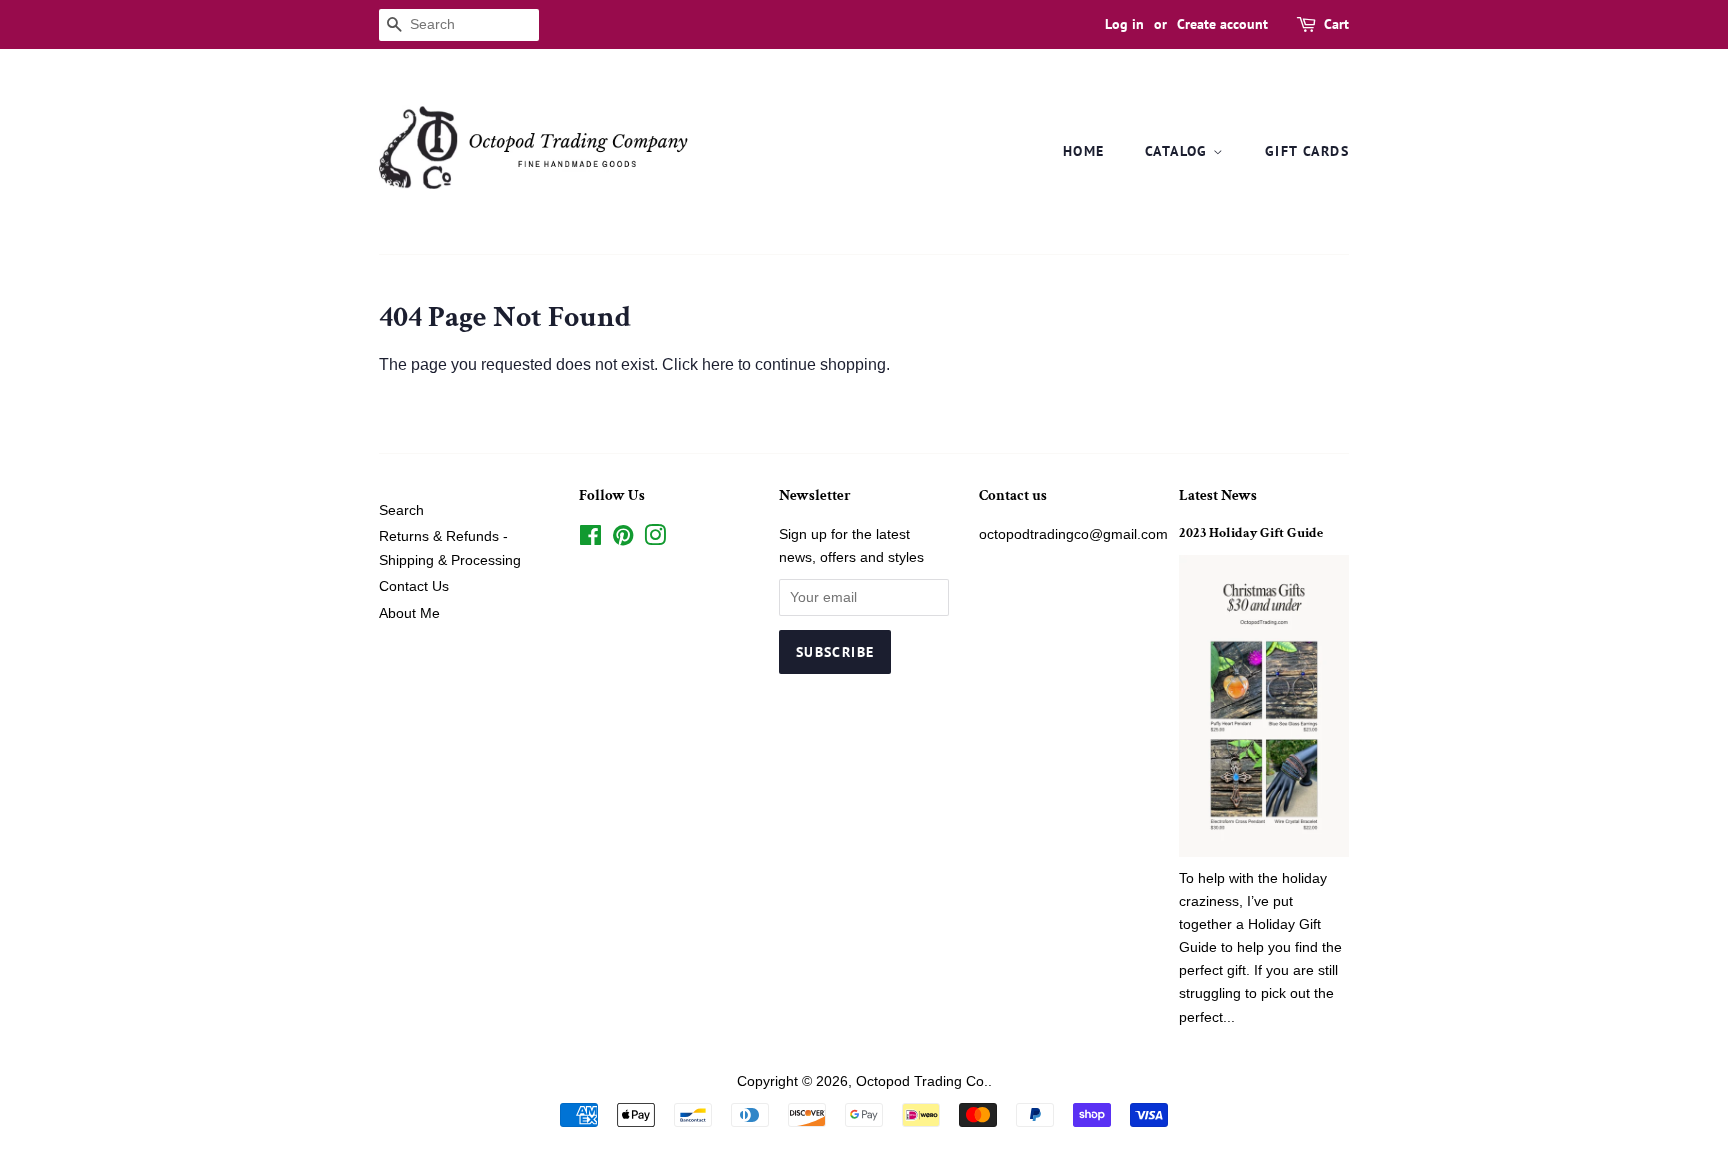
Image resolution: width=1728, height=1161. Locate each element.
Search (401, 510)
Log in (1124, 24)
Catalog (1179, 151)
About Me (409, 613)
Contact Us (414, 586)
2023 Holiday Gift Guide (1251, 533)
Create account (1222, 24)
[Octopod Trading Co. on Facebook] (590, 539)
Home (1084, 151)
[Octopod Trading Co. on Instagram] (655, 539)
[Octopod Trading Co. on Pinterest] (623, 539)
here (718, 364)
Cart (1336, 24)
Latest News (1218, 495)
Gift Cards (1307, 151)
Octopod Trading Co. (922, 1081)
